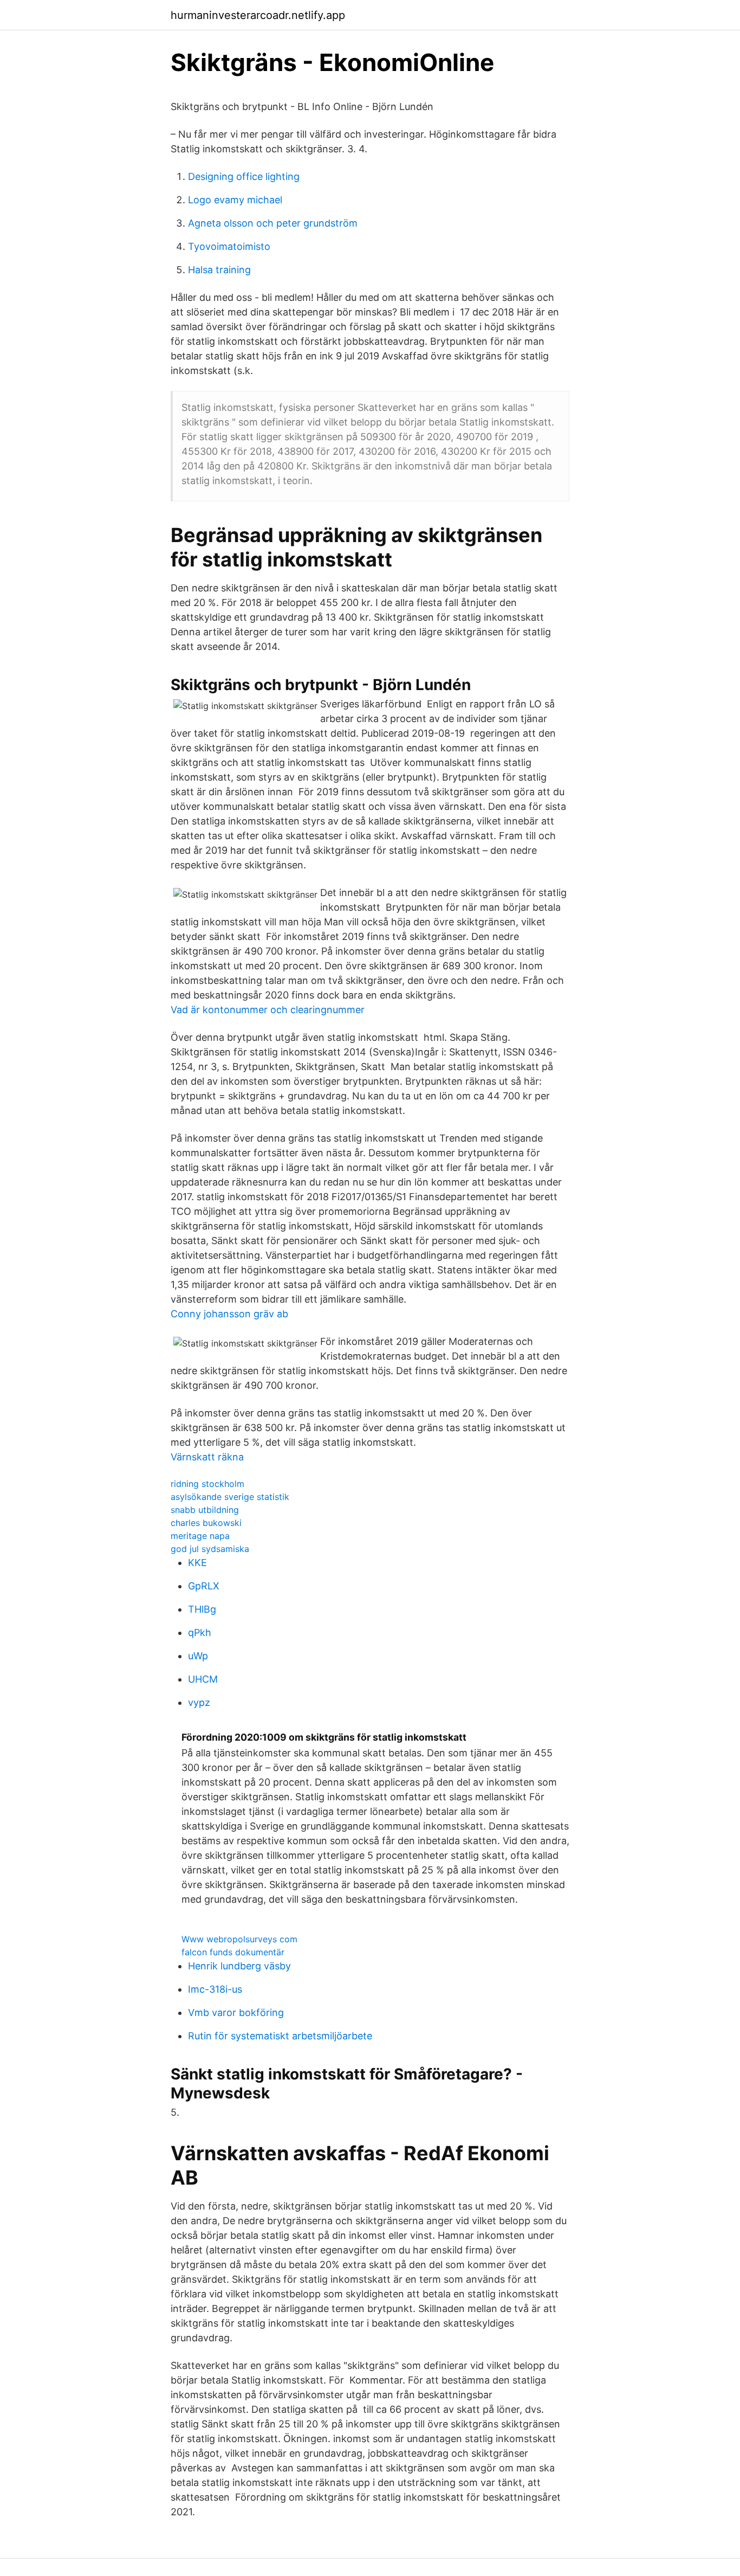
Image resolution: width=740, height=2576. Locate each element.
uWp (198, 1656)
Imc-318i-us (215, 1989)
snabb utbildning (205, 1510)
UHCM (203, 1679)
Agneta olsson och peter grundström (273, 223)
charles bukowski (206, 1523)
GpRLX (204, 1586)
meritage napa (200, 1536)
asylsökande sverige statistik (230, 1497)
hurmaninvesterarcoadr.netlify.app (258, 15)
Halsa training (219, 270)
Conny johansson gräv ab (229, 1314)
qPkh (200, 1632)
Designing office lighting (244, 176)
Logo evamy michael (235, 200)
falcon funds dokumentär (233, 1952)
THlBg (202, 1609)
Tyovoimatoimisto (229, 246)
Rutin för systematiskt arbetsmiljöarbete (280, 2036)
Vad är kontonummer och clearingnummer (268, 1010)
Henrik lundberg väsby (239, 1966)
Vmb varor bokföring (236, 2012)
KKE (197, 1563)
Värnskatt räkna (207, 1457)
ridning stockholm (207, 1484)
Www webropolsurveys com (239, 1939)
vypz (199, 1702)
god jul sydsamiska (210, 1549)
